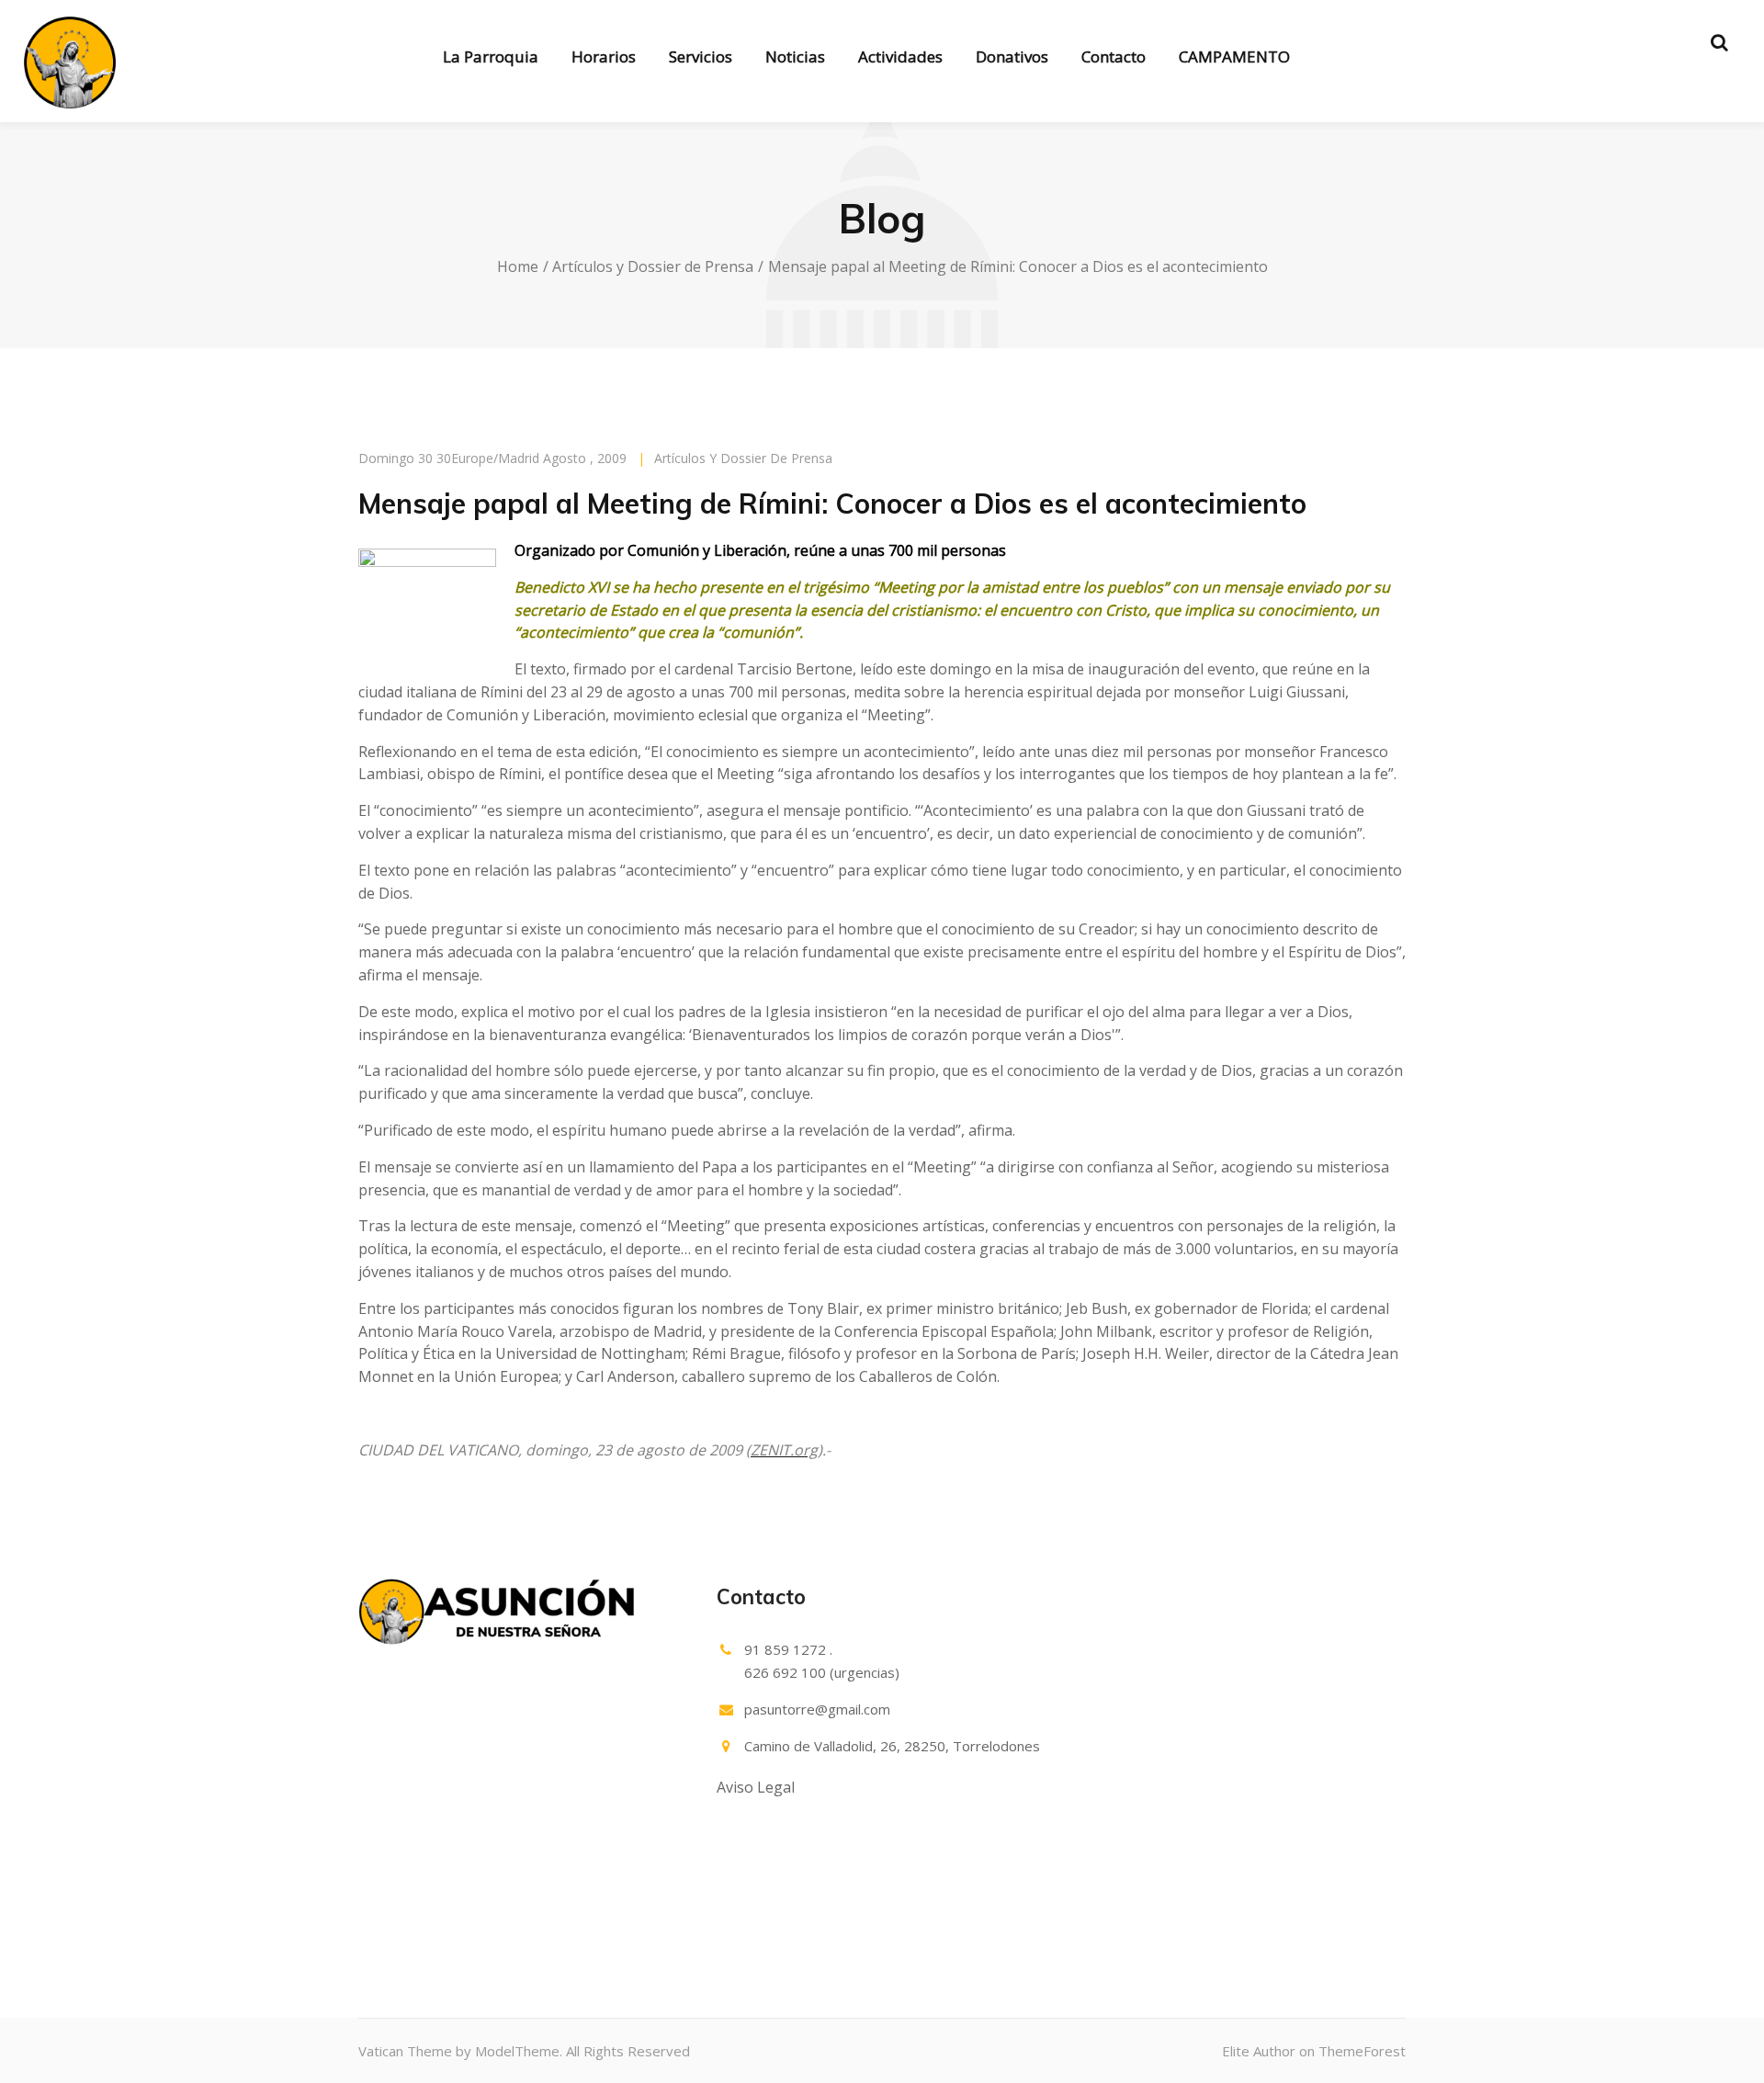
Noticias (795, 57)
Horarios (604, 57)
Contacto (1114, 57)
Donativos (1012, 57)
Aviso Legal (756, 1787)
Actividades (900, 57)
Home (518, 266)
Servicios (701, 57)
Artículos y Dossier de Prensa (653, 266)
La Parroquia (491, 57)
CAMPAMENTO (1234, 57)
